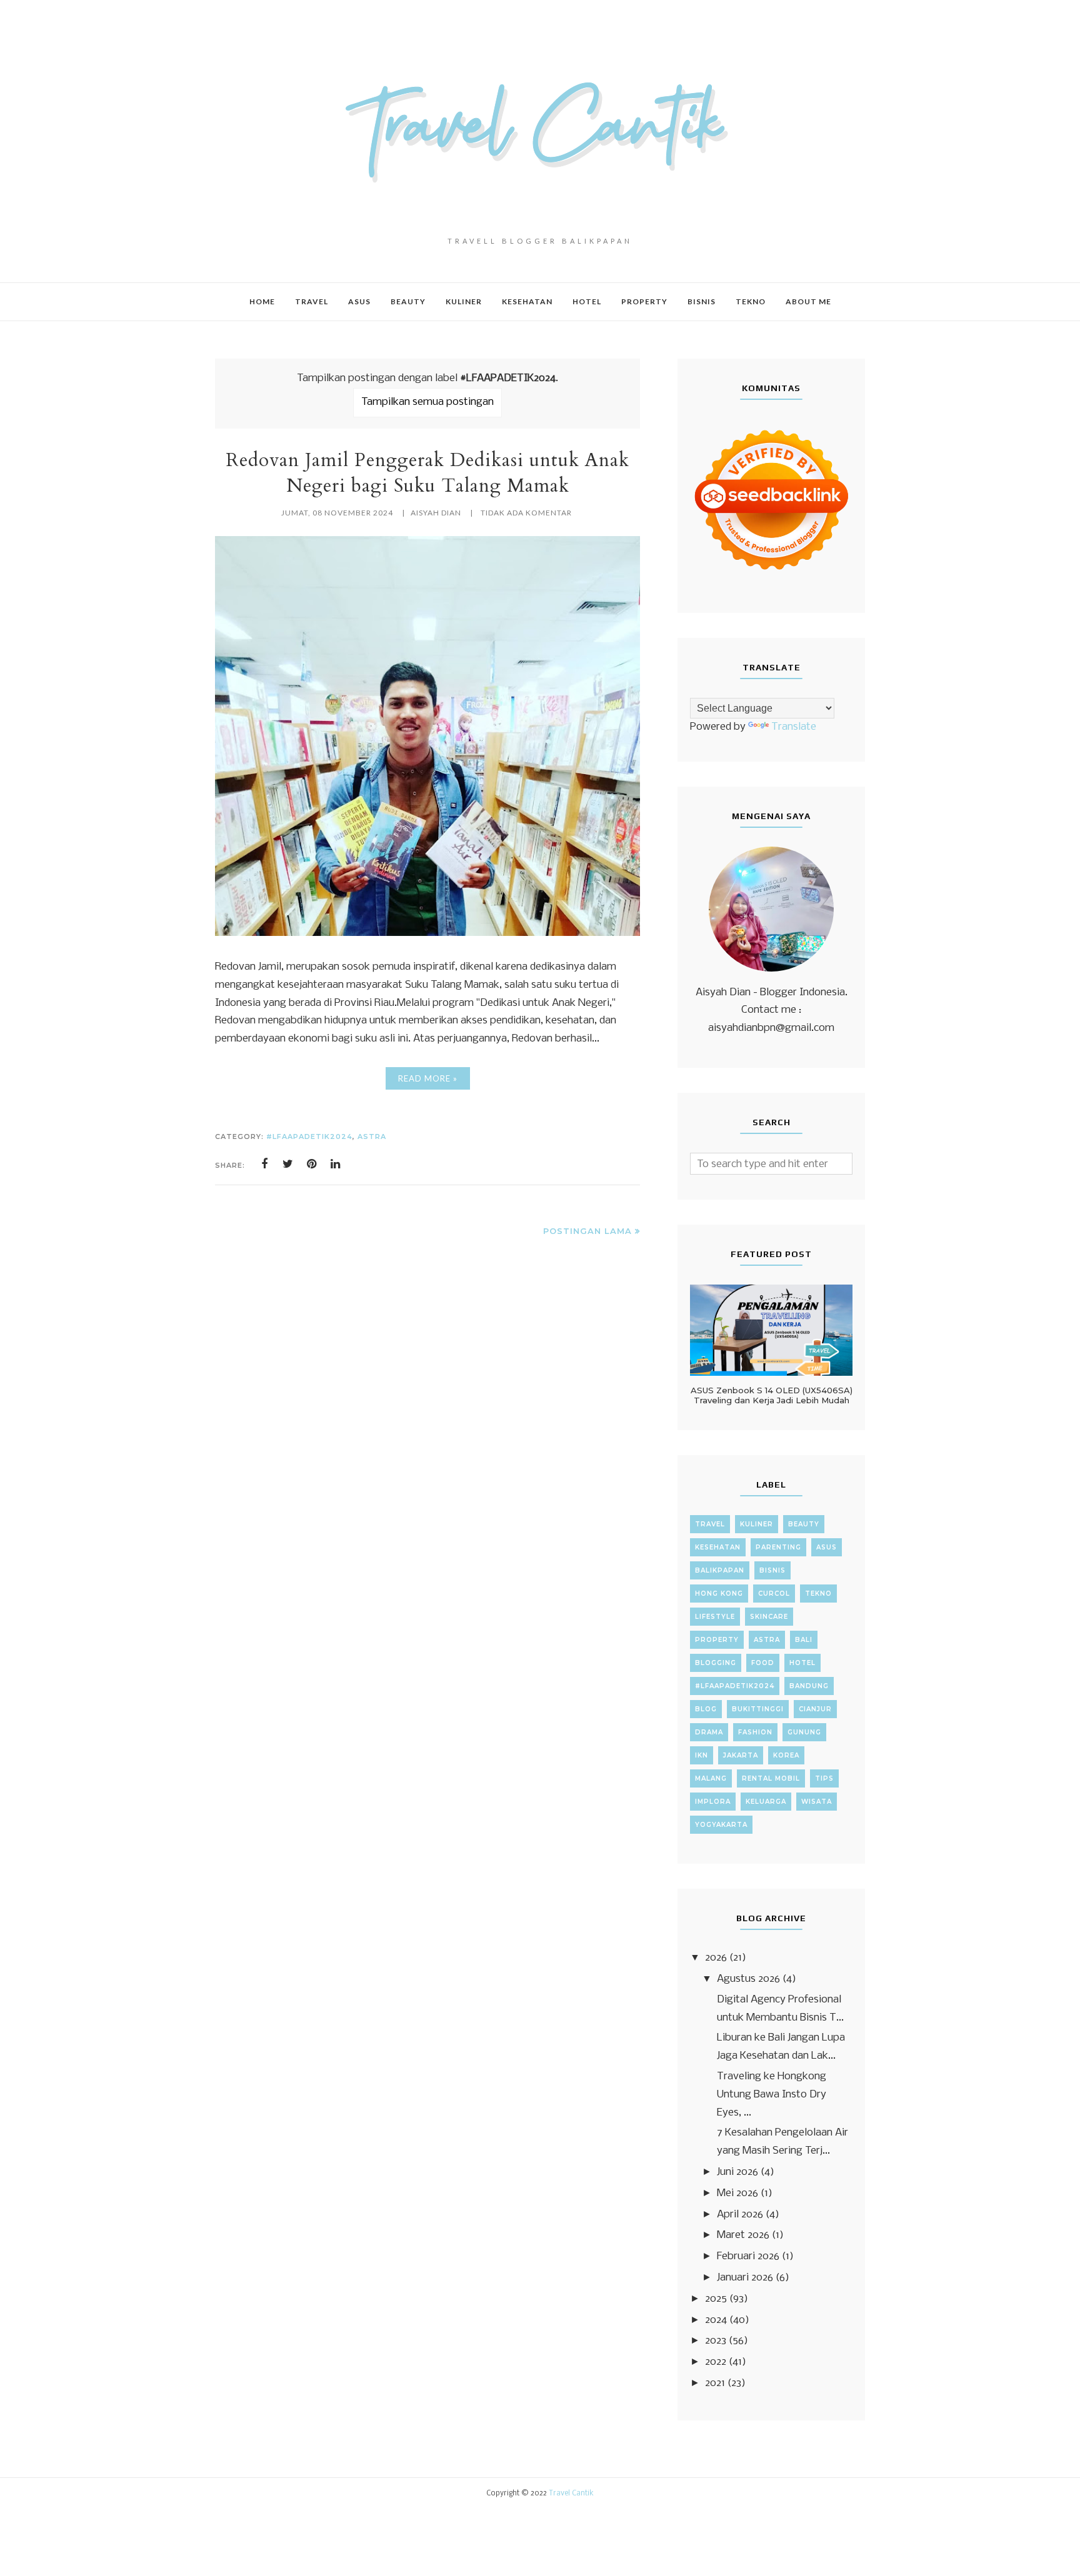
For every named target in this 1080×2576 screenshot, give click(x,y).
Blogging (716, 1663)
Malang (711, 1778)
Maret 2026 (743, 2235)
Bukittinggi (758, 1709)
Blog (706, 1709)
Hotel (802, 1663)
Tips (824, 1778)
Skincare (769, 1617)
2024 (716, 2320)
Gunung (804, 1732)
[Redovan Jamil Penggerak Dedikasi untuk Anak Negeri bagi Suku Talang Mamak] (427, 933)
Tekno (818, 1594)
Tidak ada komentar (526, 513)
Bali (804, 1640)
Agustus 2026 (748, 1979)
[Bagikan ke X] (288, 1164)
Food (763, 1663)
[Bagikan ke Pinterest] (312, 1164)
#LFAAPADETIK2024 (309, 1136)
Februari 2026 (748, 2256)
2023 (716, 2341)
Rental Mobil (771, 1778)
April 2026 (740, 2215)
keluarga (766, 1802)
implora (713, 1802)
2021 (715, 2383)
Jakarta (741, 1755)
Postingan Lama (587, 1231)
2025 (716, 2299)
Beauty (804, 1524)
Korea (786, 1755)
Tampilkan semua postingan (427, 402)
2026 (716, 1958)
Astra (372, 1136)
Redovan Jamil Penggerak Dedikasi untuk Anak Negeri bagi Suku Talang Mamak (427, 473)
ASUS (827, 1547)
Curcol (774, 1594)
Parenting (778, 1547)
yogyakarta (721, 1825)
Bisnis (772, 1570)
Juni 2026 (737, 2172)
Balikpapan (720, 1570)
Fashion (755, 1732)
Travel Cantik (571, 2494)
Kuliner (757, 1524)
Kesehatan (718, 1547)
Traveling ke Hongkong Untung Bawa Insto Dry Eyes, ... (772, 2095)
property (717, 1640)
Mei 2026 (737, 2193)
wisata (817, 1802)
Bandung (809, 1686)
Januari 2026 (745, 2278)
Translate (794, 727)
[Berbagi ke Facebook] (264, 1164)
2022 (716, 2362)
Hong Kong (719, 1594)
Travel (710, 1524)
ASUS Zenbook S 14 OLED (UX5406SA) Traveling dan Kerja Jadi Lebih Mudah (772, 1395)
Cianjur (815, 1709)
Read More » (428, 1078)
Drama (709, 1732)
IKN (702, 1755)
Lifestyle (715, 1617)
